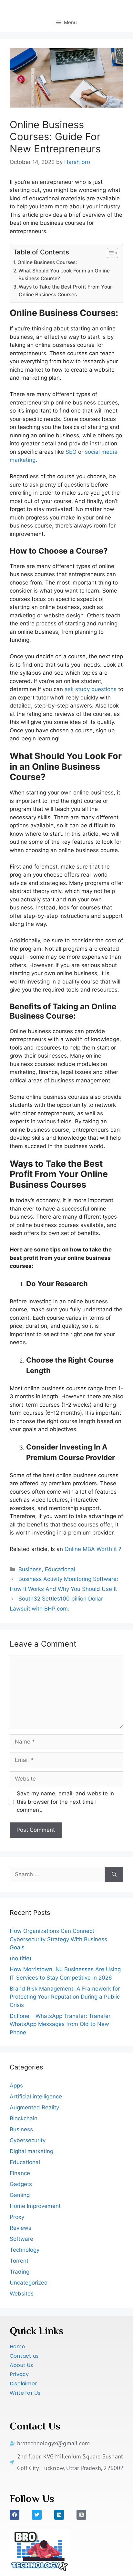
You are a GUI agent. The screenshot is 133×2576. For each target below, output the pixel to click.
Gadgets (21, 2184)
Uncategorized (29, 2283)
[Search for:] (57, 1875)
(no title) (20, 1958)
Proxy (17, 2217)
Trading (20, 2272)
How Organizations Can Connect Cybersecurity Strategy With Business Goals (58, 1939)
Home (17, 2347)
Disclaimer (23, 2384)
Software (21, 2239)
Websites (22, 2294)
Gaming (20, 2195)
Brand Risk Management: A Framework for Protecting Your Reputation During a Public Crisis (65, 1997)
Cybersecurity (28, 2140)
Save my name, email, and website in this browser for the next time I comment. (65, 1802)
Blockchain (24, 2118)
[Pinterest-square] (81, 2515)
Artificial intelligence (36, 2096)
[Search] (114, 1875)
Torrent (19, 2261)
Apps (16, 2086)
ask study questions (90, 689)
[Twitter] (37, 2515)
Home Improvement (35, 2206)
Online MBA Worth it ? (93, 1549)
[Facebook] (15, 2515)
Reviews (20, 2228)
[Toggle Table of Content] (109, 253)
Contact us (24, 2356)
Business (30, 1569)
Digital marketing (31, 2151)
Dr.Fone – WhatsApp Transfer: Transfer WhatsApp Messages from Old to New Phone (60, 2024)
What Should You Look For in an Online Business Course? (64, 275)
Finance (20, 2173)
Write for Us (25, 2393)
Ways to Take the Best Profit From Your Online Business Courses (65, 291)
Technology (25, 2250)
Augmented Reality (34, 2107)
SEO (71, 452)
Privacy (19, 2374)
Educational (60, 1569)
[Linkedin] (59, 2515)
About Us (21, 2365)
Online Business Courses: (47, 262)
